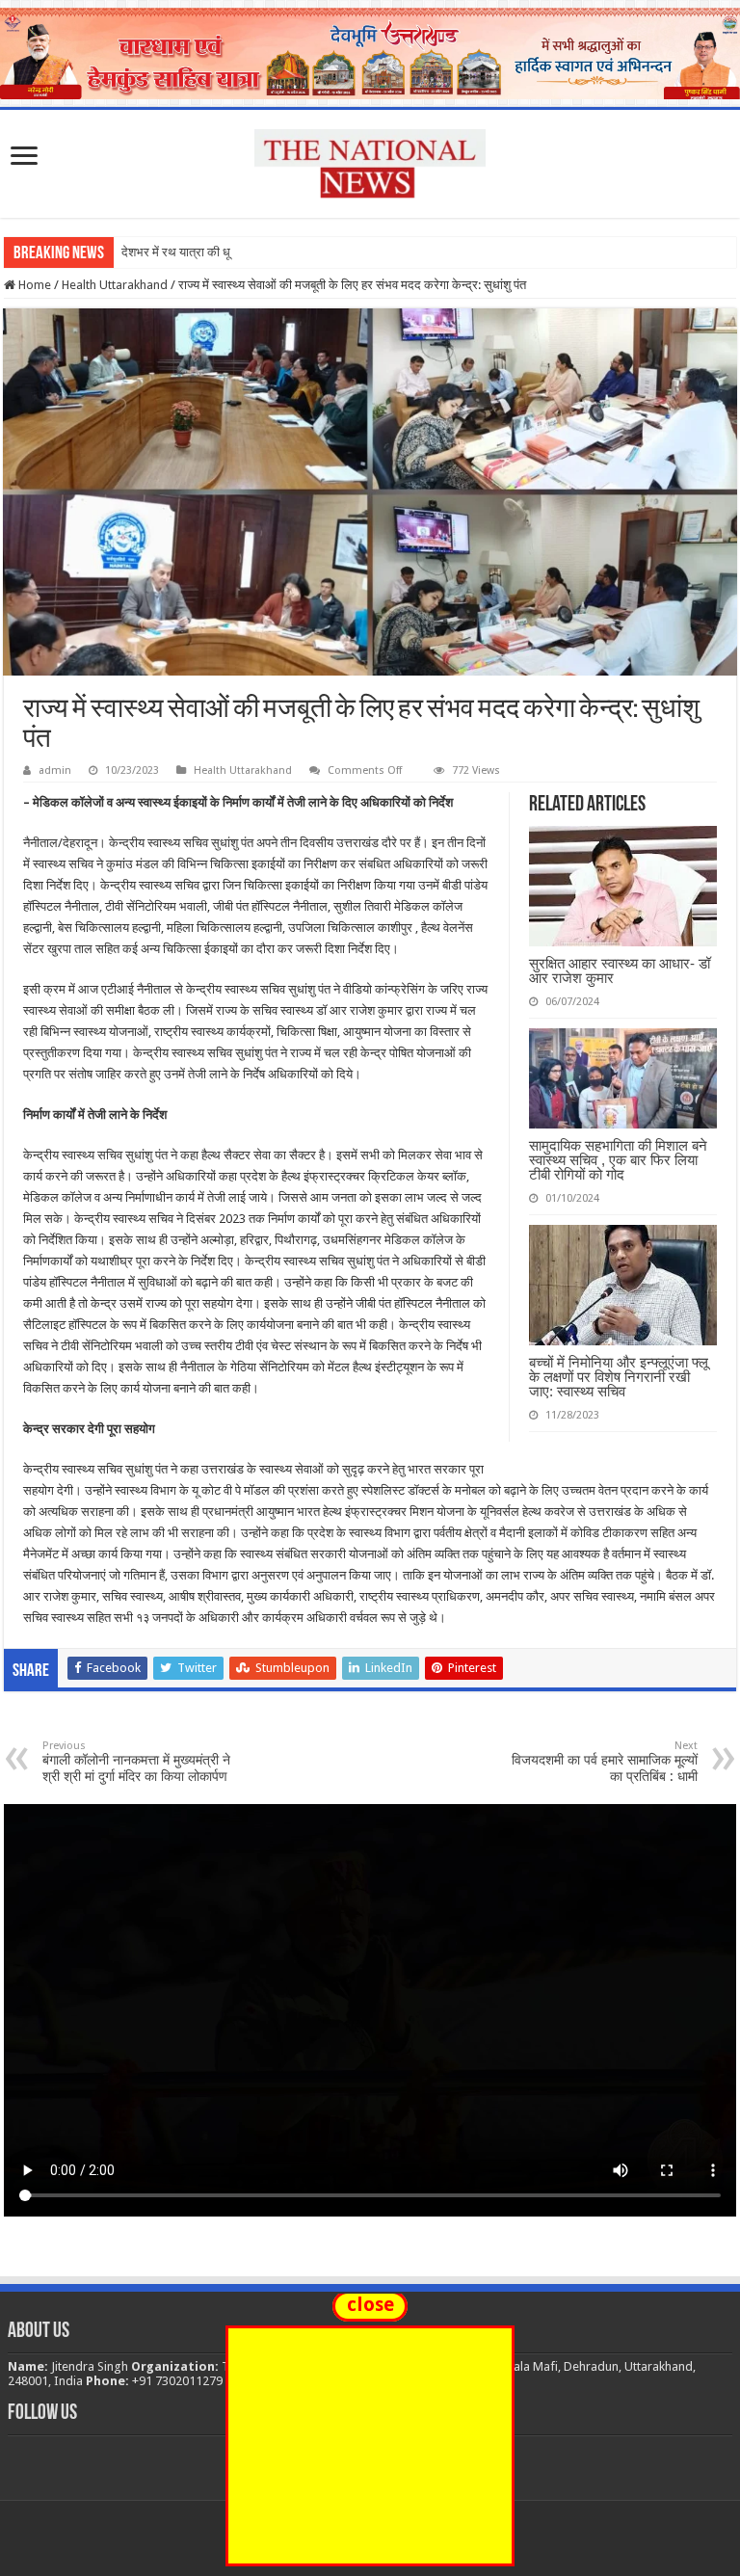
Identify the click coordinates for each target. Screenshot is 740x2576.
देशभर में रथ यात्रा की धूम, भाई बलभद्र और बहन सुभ (239, 252)
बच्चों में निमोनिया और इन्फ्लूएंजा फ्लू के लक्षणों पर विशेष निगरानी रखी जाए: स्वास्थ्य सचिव (619, 1377)
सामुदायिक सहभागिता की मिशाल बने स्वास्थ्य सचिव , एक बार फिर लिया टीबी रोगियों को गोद (618, 1160)
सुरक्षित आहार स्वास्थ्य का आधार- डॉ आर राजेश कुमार (620, 970)
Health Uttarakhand (115, 285)
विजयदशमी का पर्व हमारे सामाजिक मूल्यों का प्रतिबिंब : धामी (605, 1762)
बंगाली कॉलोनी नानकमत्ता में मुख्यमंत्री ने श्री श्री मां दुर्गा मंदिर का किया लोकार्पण (136, 1762)
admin (55, 770)
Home (33, 285)
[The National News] (370, 160)
